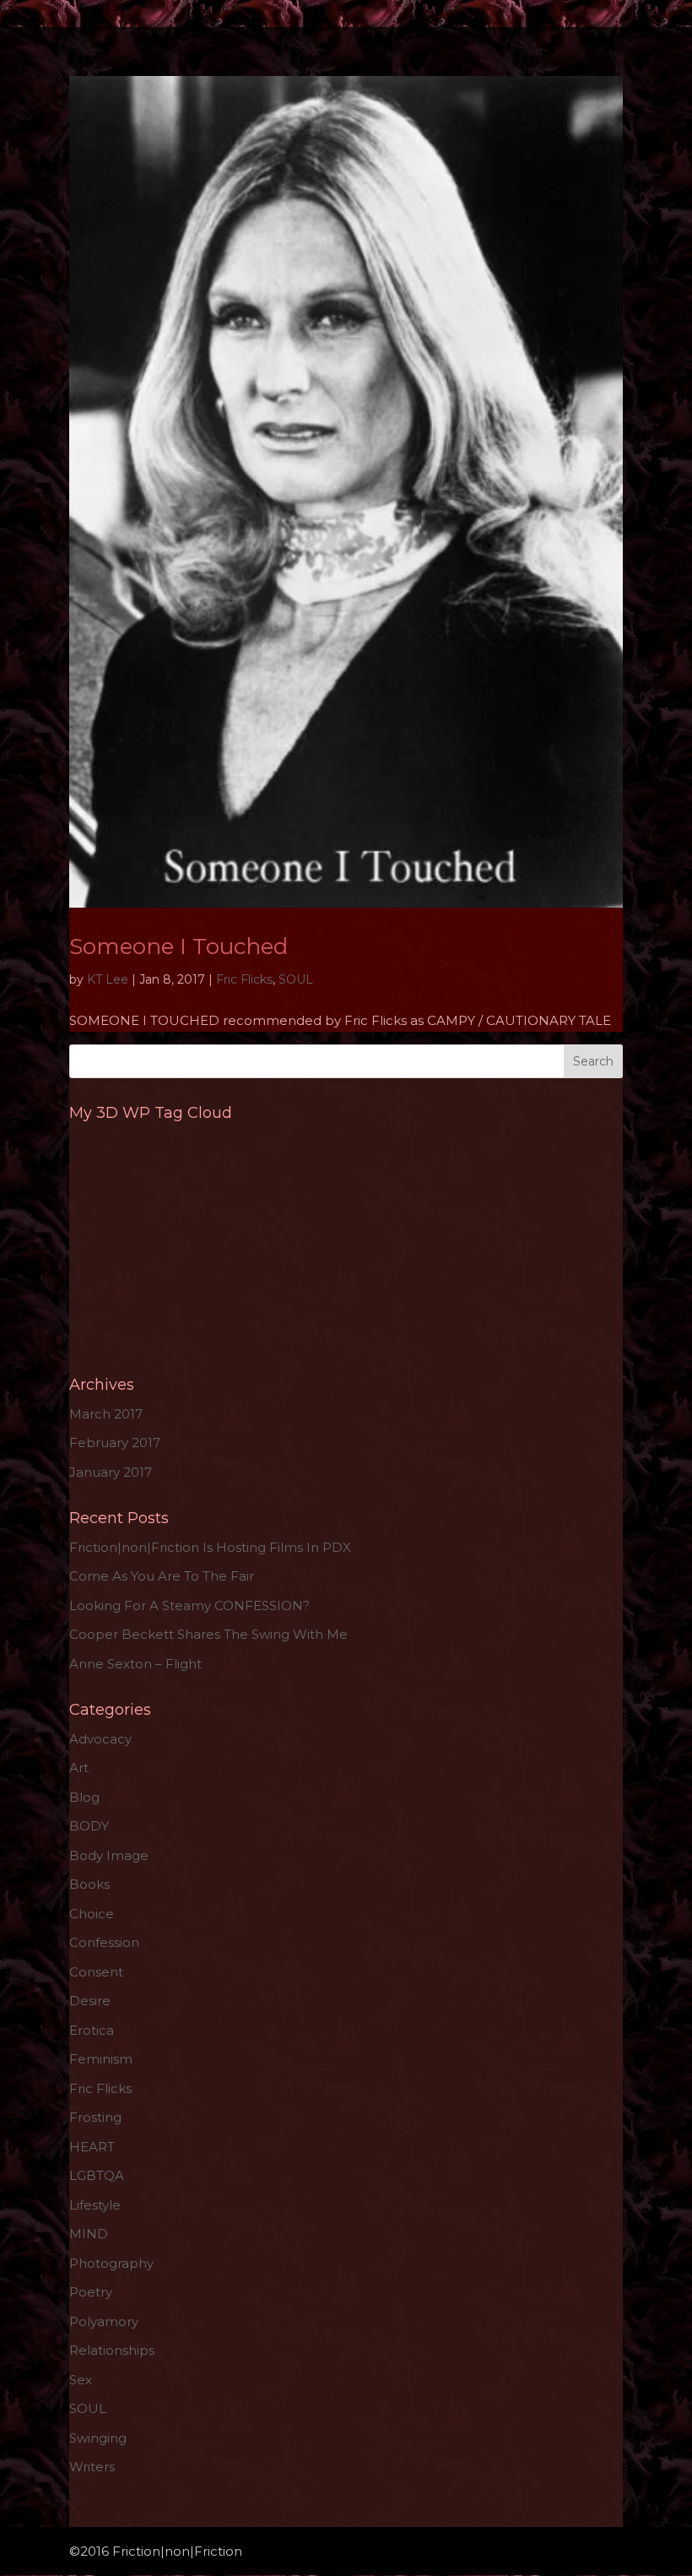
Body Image (109, 1855)
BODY (89, 1826)
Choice (92, 1914)
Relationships (112, 2350)
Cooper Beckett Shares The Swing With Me (208, 1634)
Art (79, 1768)
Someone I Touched (178, 946)
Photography (111, 2263)
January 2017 (111, 1472)
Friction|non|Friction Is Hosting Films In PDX (210, 1547)
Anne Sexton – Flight (135, 1664)
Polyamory (104, 2321)
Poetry (91, 2292)
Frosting (95, 2117)
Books (89, 1884)
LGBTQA (97, 2175)
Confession (104, 1942)
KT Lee (108, 979)
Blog (84, 1797)
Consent (96, 1972)
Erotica (92, 2030)
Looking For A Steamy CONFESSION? (189, 1605)
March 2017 (106, 1414)
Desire (90, 2001)
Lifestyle (95, 2205)
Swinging (98, 2438)
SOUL (296, 979)
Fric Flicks (244, 979)
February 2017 (115, 1443)
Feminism (101, 2059)
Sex (81, 2380)
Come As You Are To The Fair (162, 1576)
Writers (92, 2467)
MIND (89, 2234)
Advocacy (100, 1739)
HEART (92, 2147)
